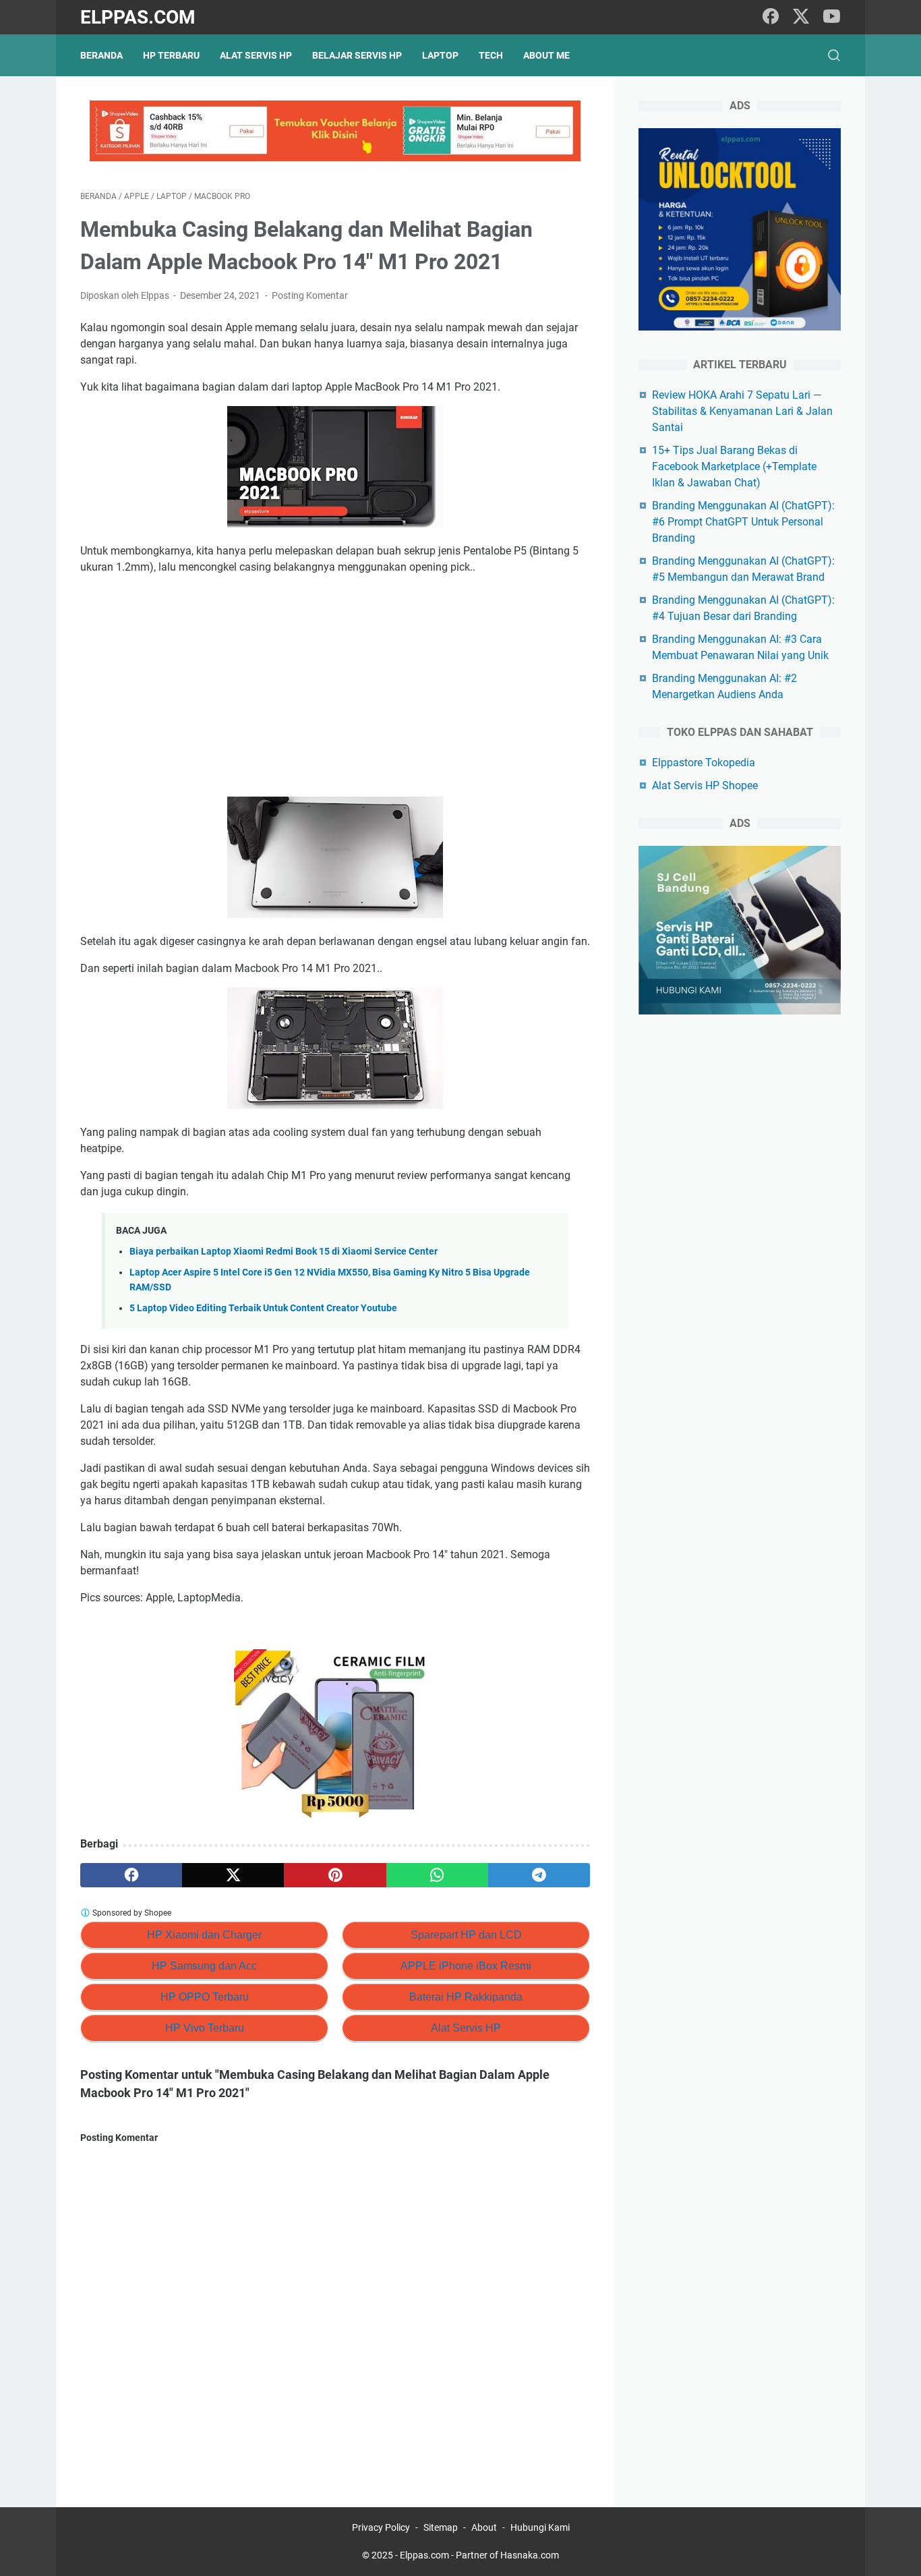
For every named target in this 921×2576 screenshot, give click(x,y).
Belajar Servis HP (357, 55)
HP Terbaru (171, 55)
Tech (491, 55)
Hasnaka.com (530, 2555)
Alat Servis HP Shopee (705, 785)
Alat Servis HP (256, 55)
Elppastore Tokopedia (704, 763)
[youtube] (831, 17)
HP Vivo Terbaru (205, 2028)
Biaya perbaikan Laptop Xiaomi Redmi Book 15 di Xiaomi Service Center (284, 1252)
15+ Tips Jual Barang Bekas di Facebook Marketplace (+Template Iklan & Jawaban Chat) (734, 466)
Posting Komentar (310, 295)
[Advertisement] (335, 686)
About (484, 2527)
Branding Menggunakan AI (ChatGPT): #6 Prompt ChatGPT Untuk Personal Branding (743, 522)
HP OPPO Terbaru (205, 1997)
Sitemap (441, 2527)
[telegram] (539, 1875)
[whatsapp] (437, 1875)
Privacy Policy (381, 2527)
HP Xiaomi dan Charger (204, 1935)
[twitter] (801, 17)
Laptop (440, 55)
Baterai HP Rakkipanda (466, 1997)
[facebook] (771, 17)
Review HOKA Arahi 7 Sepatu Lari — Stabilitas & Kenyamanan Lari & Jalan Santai (742, 411)
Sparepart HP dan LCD (466, 1935)
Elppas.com (138, 17)
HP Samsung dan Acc (204, 1966)
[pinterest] (335, 1875)
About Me (546, 55)
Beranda (101, 55)
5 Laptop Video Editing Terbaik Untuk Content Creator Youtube (263, 1308)
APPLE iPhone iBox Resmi (466, 1966)
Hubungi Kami (540, 2527)
